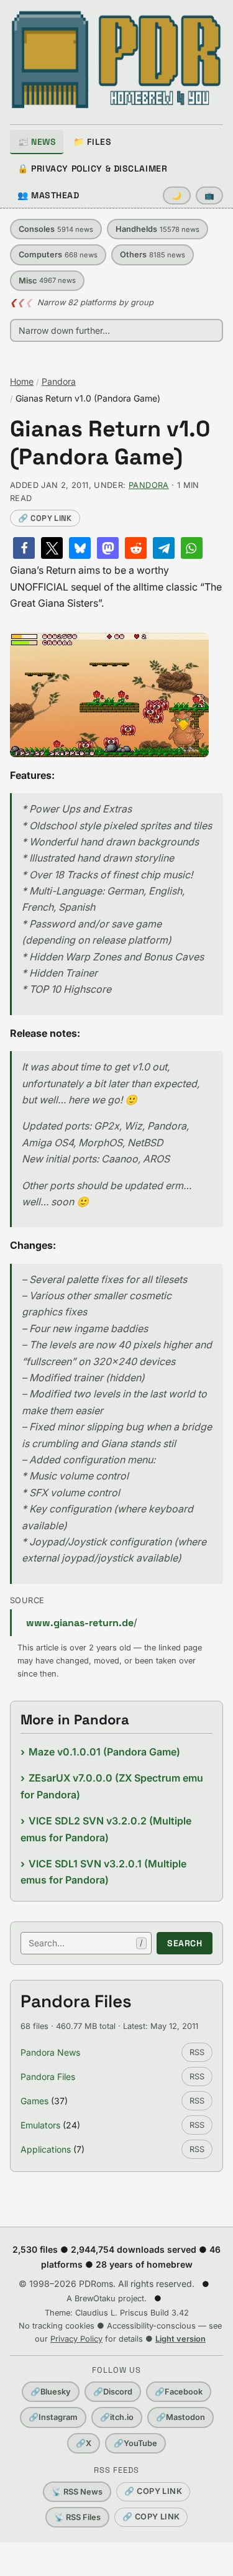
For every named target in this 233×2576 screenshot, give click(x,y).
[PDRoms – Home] (116, 60)
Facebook (179, 2392)
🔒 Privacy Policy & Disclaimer (92, 168)
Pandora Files (48, 2077)
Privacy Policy (76, 2339)
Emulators (40, 2125)
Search (185, 1943)
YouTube (135, 2443)
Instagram (53, 2417)
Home (22, 381)
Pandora (59, 381)
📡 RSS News (77, 2492)
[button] (24, 548)
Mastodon (180, 2417)
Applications (46, 2149)
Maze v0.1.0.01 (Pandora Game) (104, 1752)
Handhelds (158, 229)
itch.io (117, 2417)
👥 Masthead (48, 195)
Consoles (56, 229)
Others (153, 255)
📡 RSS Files (77, 2517)
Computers (58, 255)
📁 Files (92, 142)
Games (34, 2101)
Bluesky (51, 2392)
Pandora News (50, 2052)
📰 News (37, 142)
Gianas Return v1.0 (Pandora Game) (110, 443)
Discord (113, 2392)
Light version (180, 2339)
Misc (47, 281)
